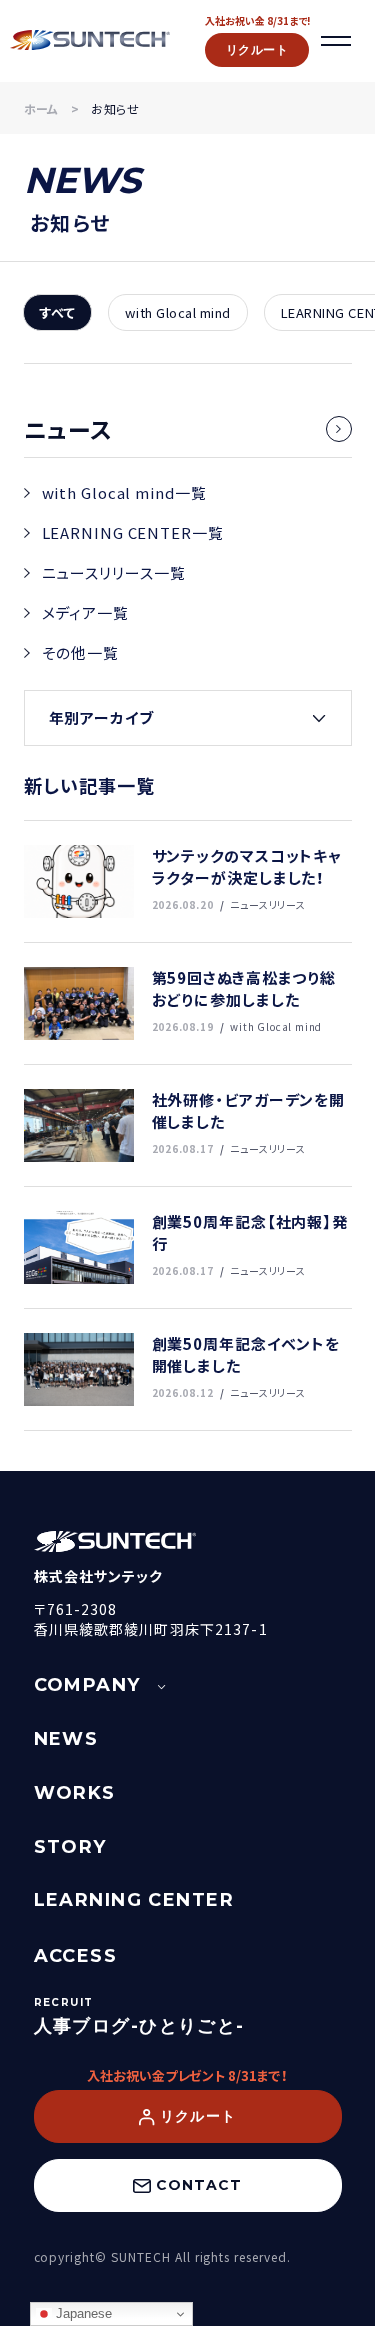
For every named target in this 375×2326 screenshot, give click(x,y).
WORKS (75, 1793)
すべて (58, 312)
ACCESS (76, 1956)
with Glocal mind (177, 312)
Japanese (82, 2313)
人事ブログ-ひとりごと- (139, 2026)
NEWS (66, 1739)
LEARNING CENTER (134, 1900)
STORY (70, 1847)
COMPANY (87, 1685)
